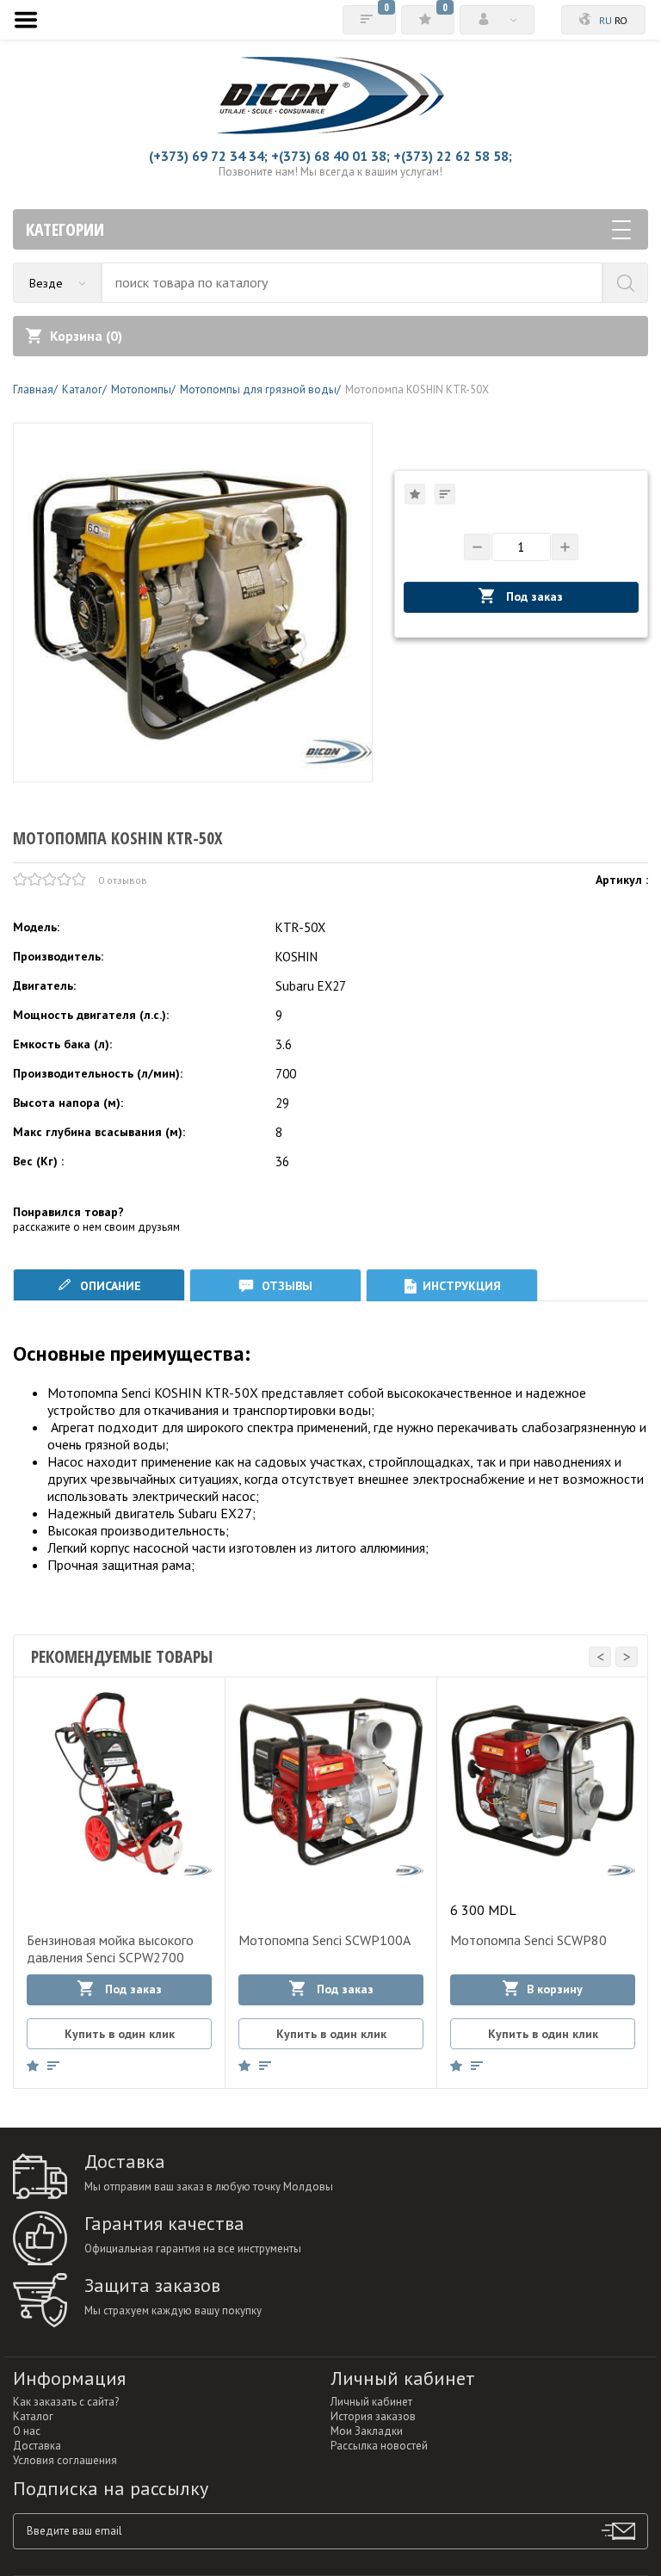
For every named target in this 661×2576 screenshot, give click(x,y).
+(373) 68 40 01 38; (330, 156)
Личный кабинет (371, 2402)
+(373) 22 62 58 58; (453, 156)
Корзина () (86, 336)
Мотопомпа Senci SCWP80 (528, 1940)
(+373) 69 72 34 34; (208, 156)
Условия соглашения (65, 2460)
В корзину (555, 1989)
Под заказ (533, 596)
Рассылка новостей (379, 2446)
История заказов (373, 2416)
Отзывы (285, 1286)
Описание (109, 1286)
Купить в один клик (120, 2034)
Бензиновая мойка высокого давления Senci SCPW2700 (110, 1949)
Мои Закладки (367, 2431)
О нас (27, 2431)
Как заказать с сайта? (66, 2402)
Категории (65, 229)
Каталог (33, 2416)
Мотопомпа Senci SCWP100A (324, 1940)
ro (621, 20)
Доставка (37, 2446)
